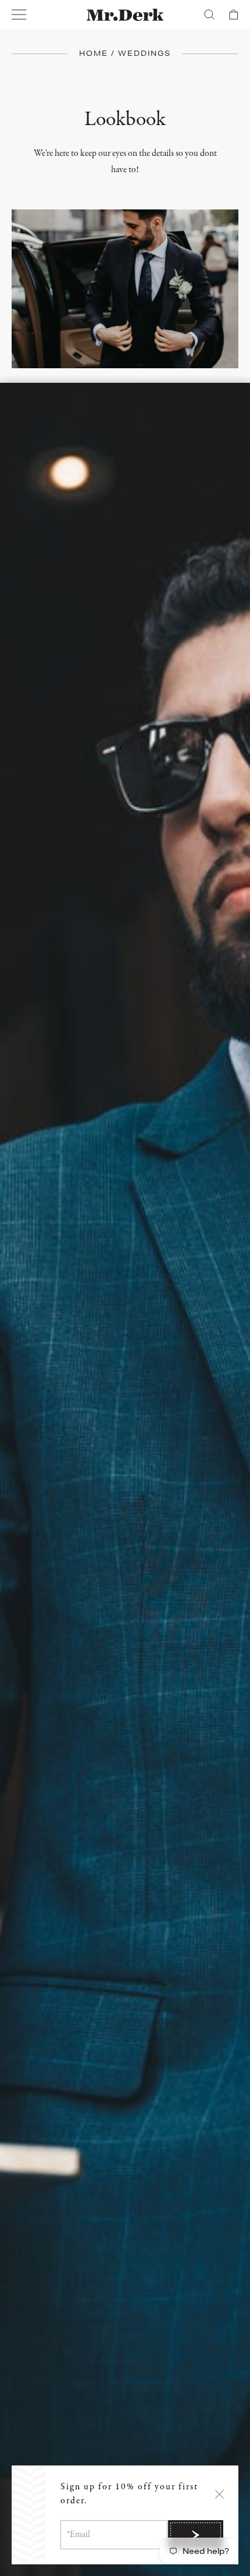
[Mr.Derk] (125, 15)
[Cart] (234, 15)
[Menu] (19, 15)
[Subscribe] (196, 2535)
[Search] (209, 15)
